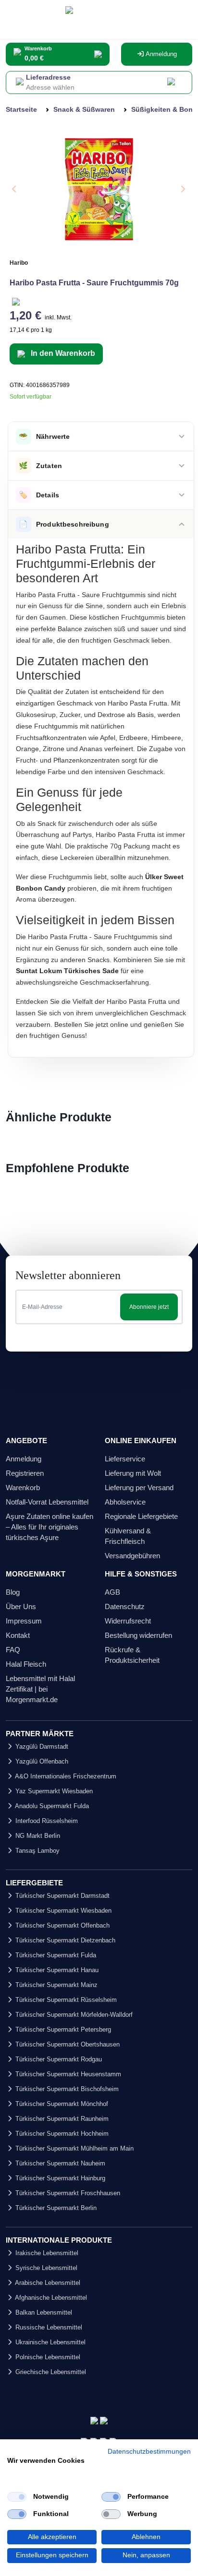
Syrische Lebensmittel (45, 2268)
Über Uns (21, 1606)
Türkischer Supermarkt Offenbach (62, 1925)
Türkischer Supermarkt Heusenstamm (67, 2074)
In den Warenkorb (62, 353)
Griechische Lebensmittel (50, 2372)
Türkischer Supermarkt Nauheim (59, 2163)
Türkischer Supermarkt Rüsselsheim (65, 2000)
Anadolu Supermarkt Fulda (51, 1806)
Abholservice (125, 1502)
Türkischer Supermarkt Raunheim (61, 2119)
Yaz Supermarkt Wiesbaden (53, 1791)
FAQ (13, 1650)
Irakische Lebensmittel (46, 2253)
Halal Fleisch (26, 1664)
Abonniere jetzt (149, 1307)
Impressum (24, 1621)
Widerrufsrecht (128, 1621)
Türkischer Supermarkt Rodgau (58, 2059)
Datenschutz (125, 1606)
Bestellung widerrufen (138, 1635)
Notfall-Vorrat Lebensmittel (47, 1502)
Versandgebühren (132, 1556)
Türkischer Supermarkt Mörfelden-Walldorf (73, 2015)
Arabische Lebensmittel (47, 2283)
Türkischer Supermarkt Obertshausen (67, 2044)
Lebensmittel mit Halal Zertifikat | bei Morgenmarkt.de (40, 1689)
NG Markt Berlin (37, 1836)
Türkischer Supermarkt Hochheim (61, 2134)
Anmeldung (161, 54)
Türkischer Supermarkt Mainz (56, 1985)
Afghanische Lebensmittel (50, 2298)
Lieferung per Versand (139, 1488)
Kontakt (18, 1635)
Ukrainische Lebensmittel (49, 2342)
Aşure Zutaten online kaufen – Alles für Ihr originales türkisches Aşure (49, 1527)
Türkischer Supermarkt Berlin (55, 2208)
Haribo (19, 263)
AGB (112, 1592)
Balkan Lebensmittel (43, 2312)
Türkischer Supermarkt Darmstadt (62, 1896)
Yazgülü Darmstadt (41, 1747)
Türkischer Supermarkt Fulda (55, 1955)
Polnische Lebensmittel (47, 2357)
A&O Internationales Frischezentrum (65, 1776)
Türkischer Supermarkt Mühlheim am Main (74, 2148)
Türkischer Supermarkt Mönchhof (61, 2104)
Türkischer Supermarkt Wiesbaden (62, 1911)
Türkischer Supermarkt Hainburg (59, 2178)
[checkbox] (17, 2497)
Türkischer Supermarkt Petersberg (62, 2029)
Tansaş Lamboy (37, 1851)
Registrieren (25, 1473)
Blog (13, 1592)
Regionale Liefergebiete (141, 1516)
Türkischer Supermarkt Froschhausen (67, 2193)
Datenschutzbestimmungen (149, 2452)
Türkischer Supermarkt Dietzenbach (64, 1940)
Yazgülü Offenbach (41, 1761)
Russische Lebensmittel (48, 2327)
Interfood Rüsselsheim (46, 1821)
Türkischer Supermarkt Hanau (56, 1970)
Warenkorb (23, 1488)
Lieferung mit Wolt (133, 1473)
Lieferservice (125, 1459)
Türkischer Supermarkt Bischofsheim (66, 2089)
